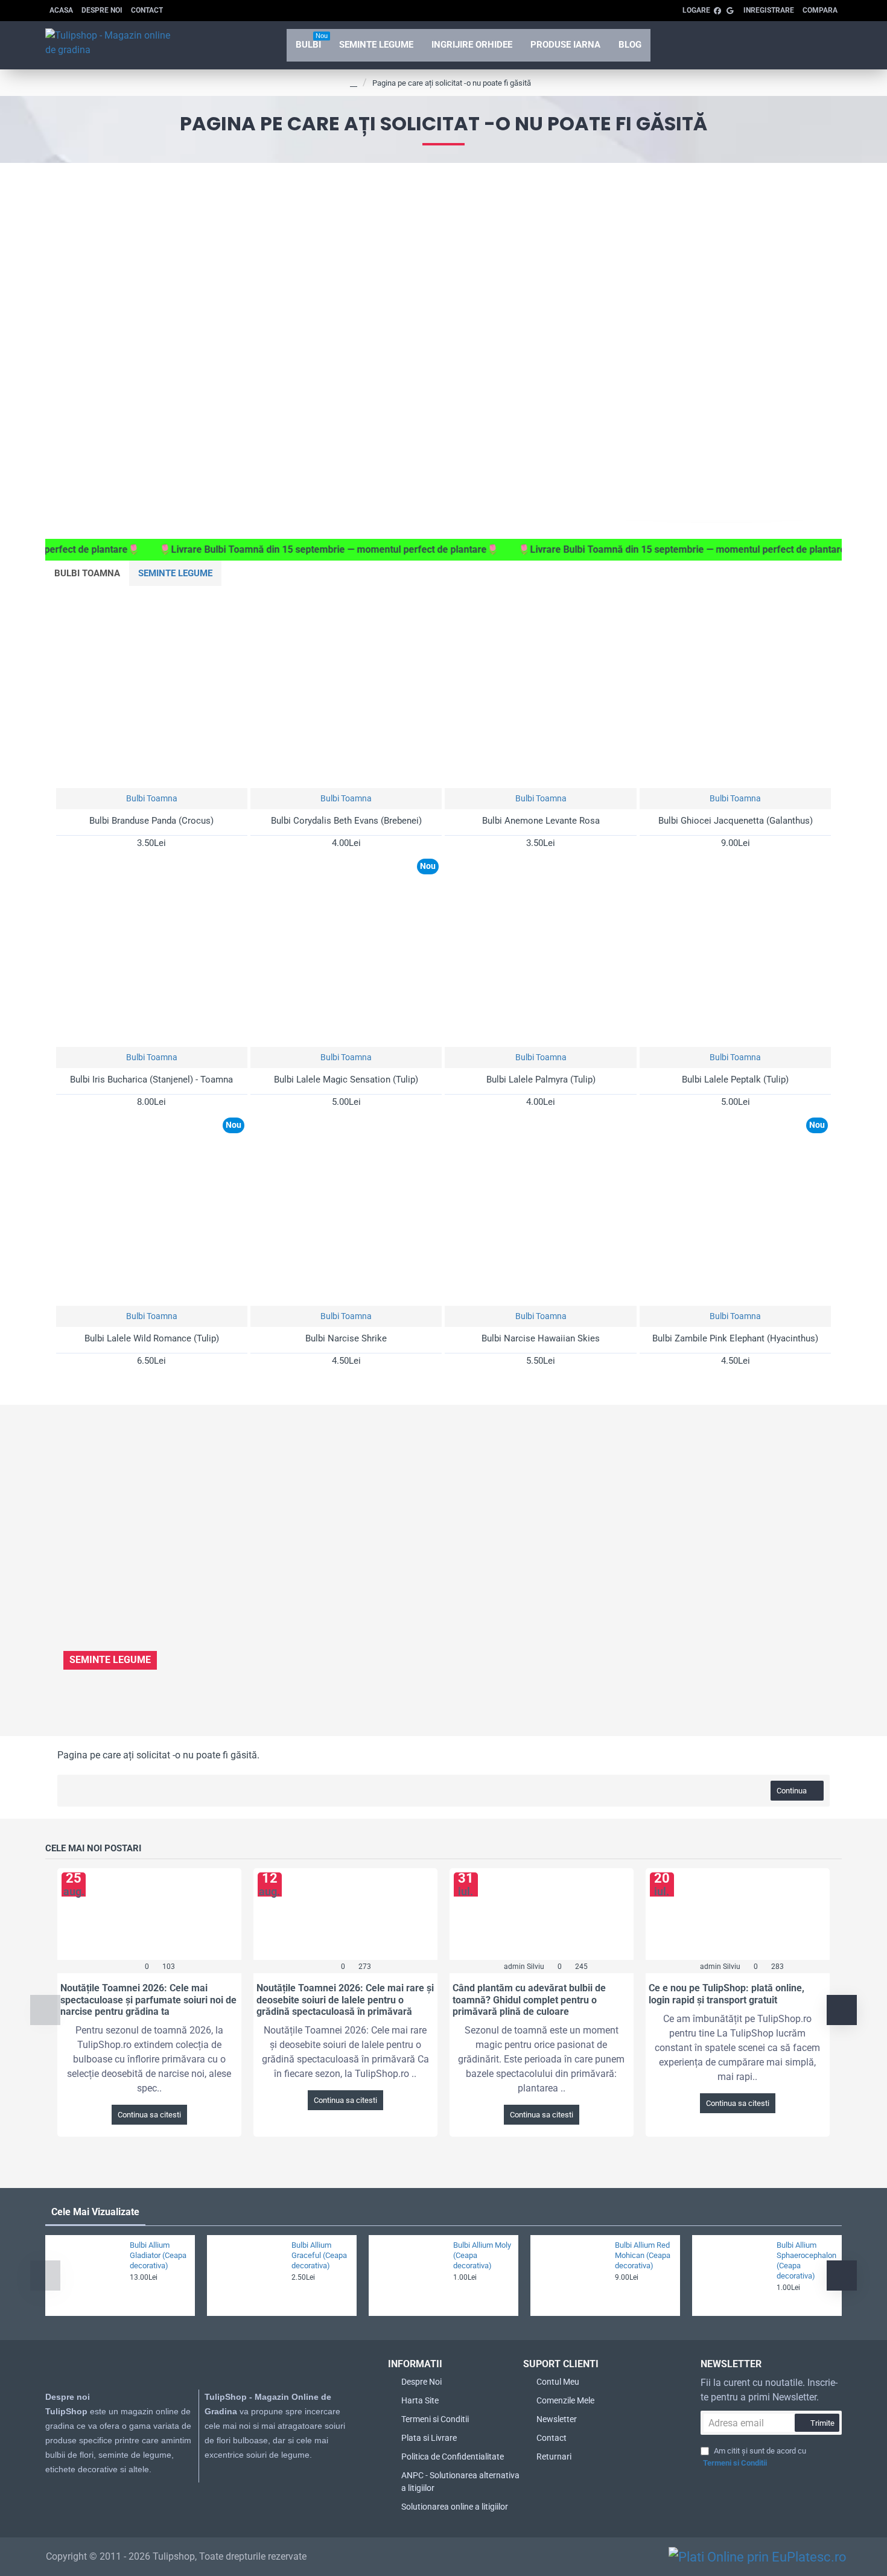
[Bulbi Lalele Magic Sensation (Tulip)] (346, 951)
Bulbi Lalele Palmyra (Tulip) (541, 1080)
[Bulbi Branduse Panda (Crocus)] (152, 692)
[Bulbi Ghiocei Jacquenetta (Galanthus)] (735, 692)
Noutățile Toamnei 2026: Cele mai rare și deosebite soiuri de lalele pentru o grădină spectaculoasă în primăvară (345, 1999)
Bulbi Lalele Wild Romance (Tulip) (152, 1338)
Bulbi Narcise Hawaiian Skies (541, 1338)
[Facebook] (174, 2492)
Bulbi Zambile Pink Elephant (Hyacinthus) (735, 1338)
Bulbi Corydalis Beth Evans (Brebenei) (346, 821)
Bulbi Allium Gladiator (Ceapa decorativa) (158, 2255)
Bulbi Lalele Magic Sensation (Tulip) (346, 1080)
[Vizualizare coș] (824, 45)
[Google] (223, 2492)
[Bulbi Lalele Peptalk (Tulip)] (735, 951)
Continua (792, 1791)
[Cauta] (789, 45)
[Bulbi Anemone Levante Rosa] (540, 692)
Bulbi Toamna (152, 798)
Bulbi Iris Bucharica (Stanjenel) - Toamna (151, 1080)
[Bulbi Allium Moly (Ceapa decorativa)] (409, 2275)
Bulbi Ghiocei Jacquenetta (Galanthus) (736, 821)
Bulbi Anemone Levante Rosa (541, 821)
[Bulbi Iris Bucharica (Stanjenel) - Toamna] (152, 951)
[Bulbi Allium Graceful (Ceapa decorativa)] (247, 2275)
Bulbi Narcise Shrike (346, 1338)
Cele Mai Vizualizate (95, 2212)
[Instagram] (199, 2492)
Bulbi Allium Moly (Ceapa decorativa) (482, 2255)
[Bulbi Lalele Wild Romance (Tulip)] (152, 1210)
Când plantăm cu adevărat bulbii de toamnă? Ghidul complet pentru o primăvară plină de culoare (529, 1999)
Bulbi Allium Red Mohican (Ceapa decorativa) (643, 2255)
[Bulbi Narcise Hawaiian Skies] (540, 1210)
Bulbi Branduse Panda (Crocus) (151, 821)
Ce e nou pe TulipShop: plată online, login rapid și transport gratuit (726, 1994)
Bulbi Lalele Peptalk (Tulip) (735, 1080)
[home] (354, 83)
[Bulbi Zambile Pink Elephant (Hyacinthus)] (735, 1210)
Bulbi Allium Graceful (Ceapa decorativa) (319, 2255)
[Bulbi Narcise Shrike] (346, 1210)
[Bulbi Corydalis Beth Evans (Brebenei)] (346, 692)
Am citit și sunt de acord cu (755, 2457)
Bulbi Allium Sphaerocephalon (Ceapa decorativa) (806, 2260)
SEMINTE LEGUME (175, 573)
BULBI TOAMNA (87, 573)
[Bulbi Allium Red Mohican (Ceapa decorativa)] (571, 2275)
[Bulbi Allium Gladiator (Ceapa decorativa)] (86, 2275)
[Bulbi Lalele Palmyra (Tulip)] (540, 951)
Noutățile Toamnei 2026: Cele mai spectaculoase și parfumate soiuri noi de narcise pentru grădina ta (148, 1999)
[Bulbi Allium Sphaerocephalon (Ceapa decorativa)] (733, 2275)
